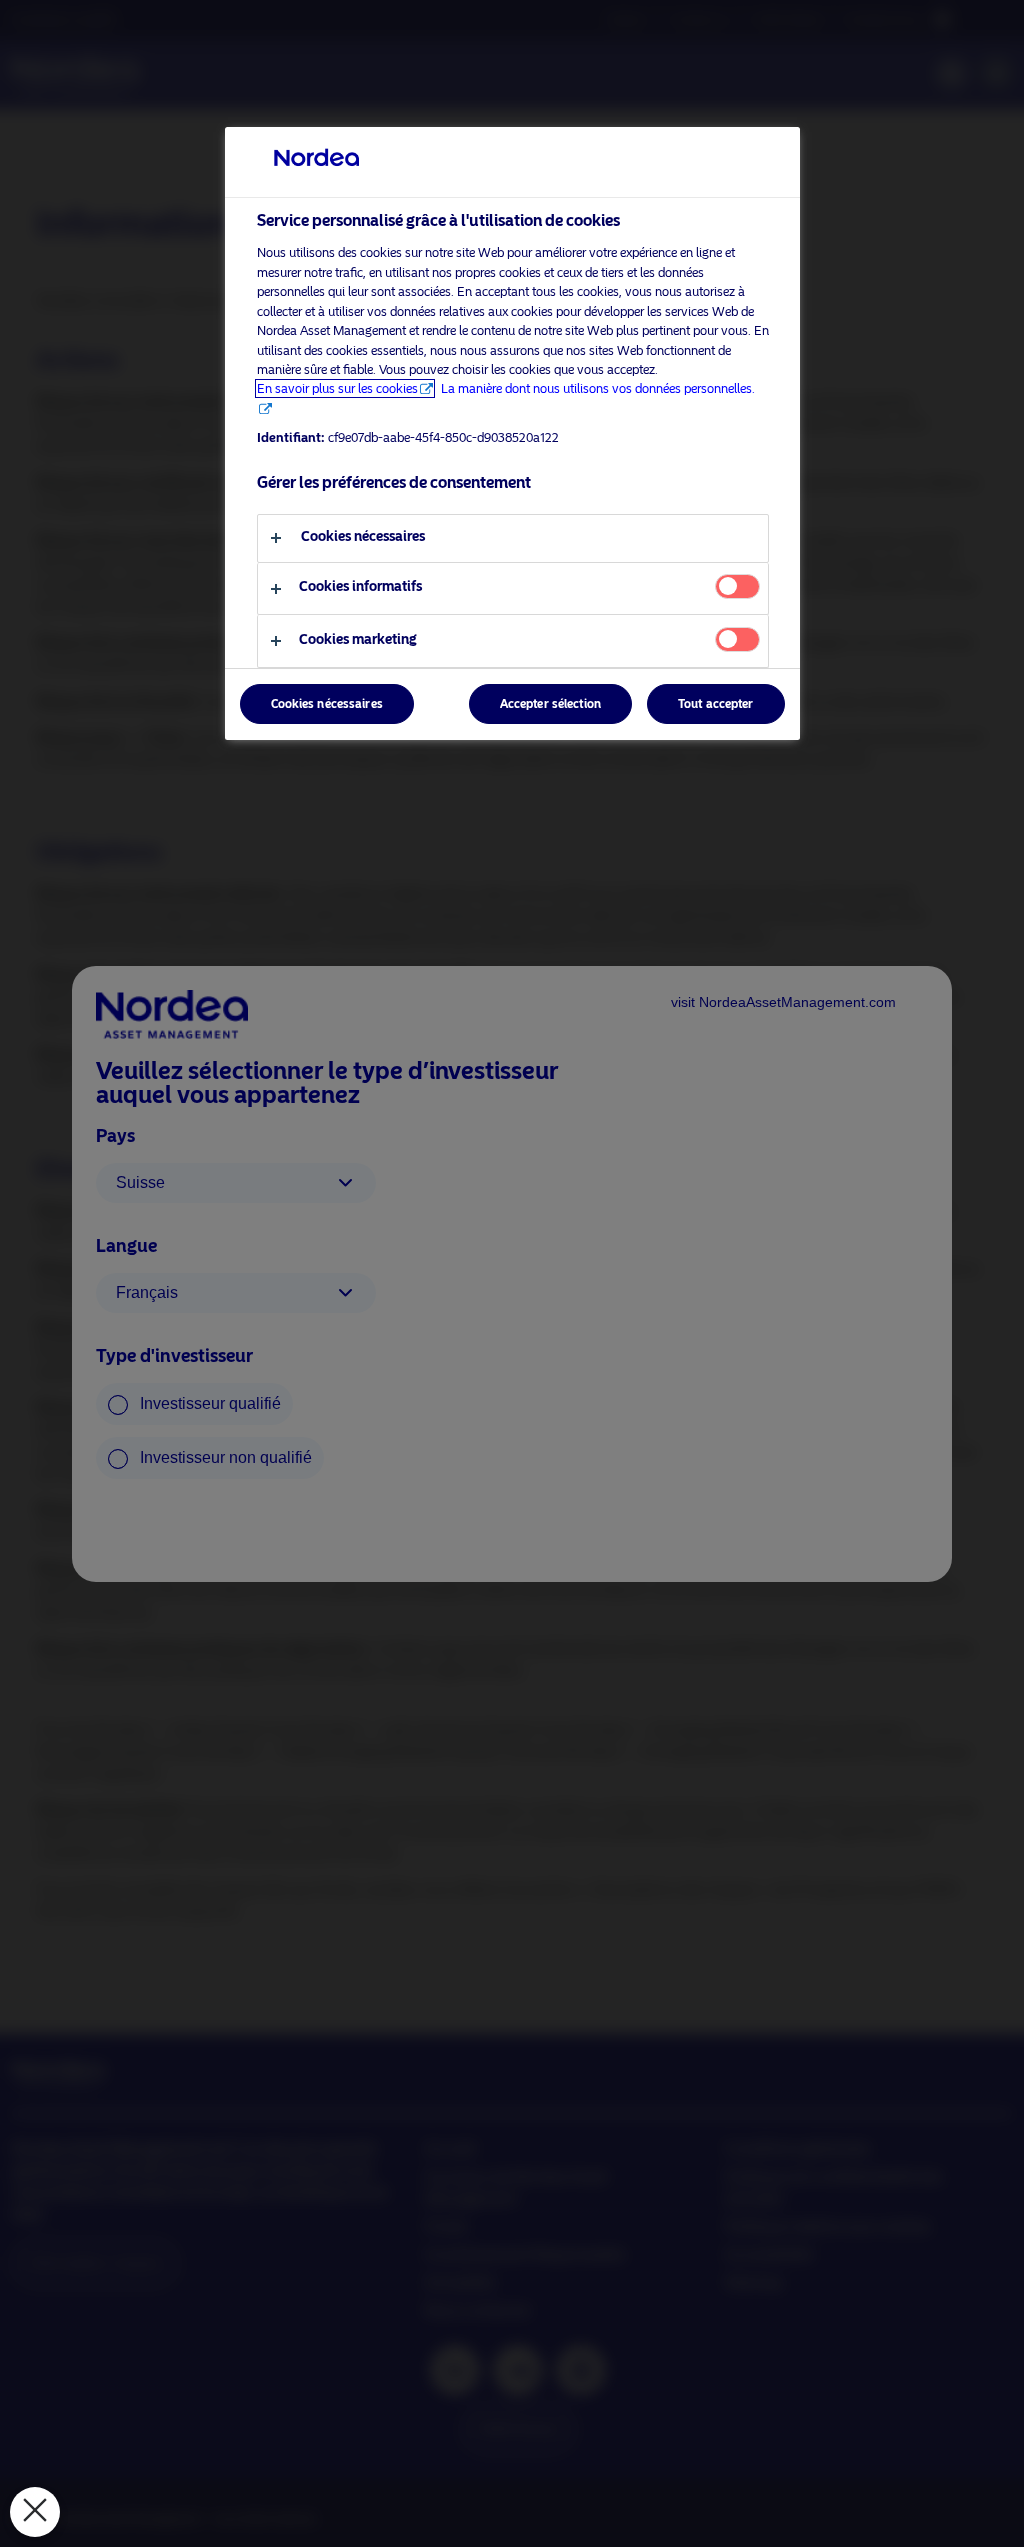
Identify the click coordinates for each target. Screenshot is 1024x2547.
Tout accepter (716, 704)
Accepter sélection (550, 704)
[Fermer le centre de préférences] (35, 2512)
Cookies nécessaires (327, 704)
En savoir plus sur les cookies (337, 388)
